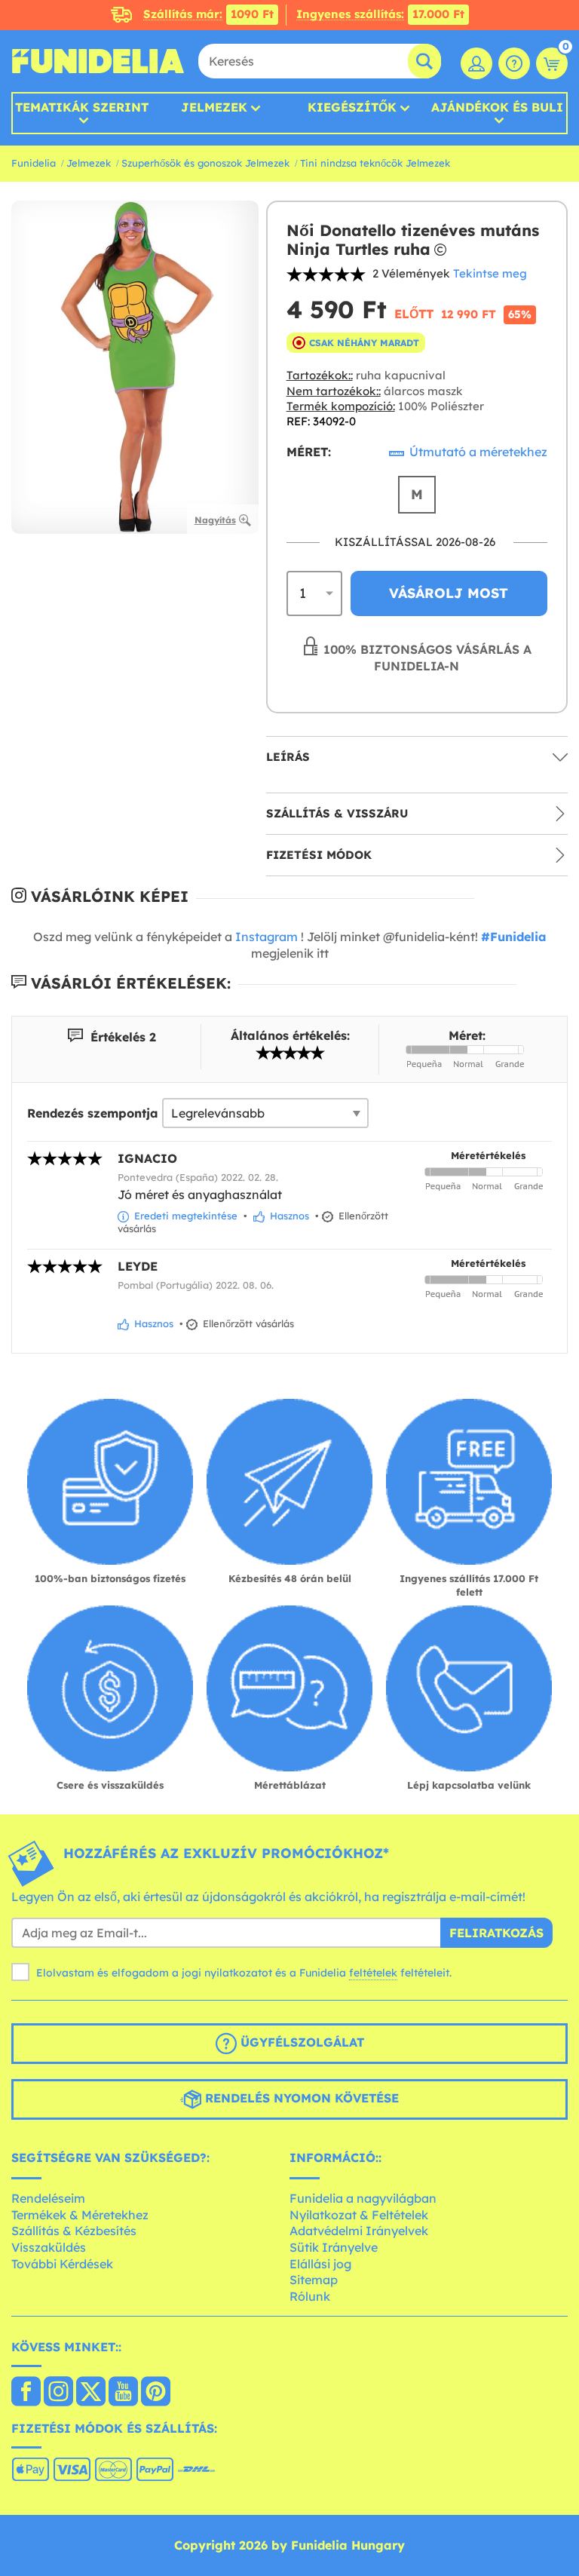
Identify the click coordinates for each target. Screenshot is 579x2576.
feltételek (373, 1973)
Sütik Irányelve (334, 2247)
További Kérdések (62, 2264)
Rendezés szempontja (93, 1113)
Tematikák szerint (82, 108)
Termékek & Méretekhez (80, 2215)
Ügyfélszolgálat (300, 2042)
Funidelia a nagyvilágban (363, 2198)
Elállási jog (320, 2264)
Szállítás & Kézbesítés (74, 2231)
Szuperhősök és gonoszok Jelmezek (205, 163)
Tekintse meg (490, 273)
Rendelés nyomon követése (300, 2098)
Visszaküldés (49, 2247)
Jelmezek (214, 107)
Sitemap (314, 2280)
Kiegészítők (352, 107)
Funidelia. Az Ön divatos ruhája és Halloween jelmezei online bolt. (98, 61)
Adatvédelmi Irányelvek (359, 2231)
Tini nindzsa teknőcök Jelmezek (375, 163)
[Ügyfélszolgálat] (514, 63)
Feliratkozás (496, 1933)
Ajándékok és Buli (497, 108)
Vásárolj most (449, 593)
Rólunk (310, 2296)
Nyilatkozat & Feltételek (359, 2215)
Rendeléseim (48, 2198)
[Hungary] (26, 2393)
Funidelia (34, 163)
